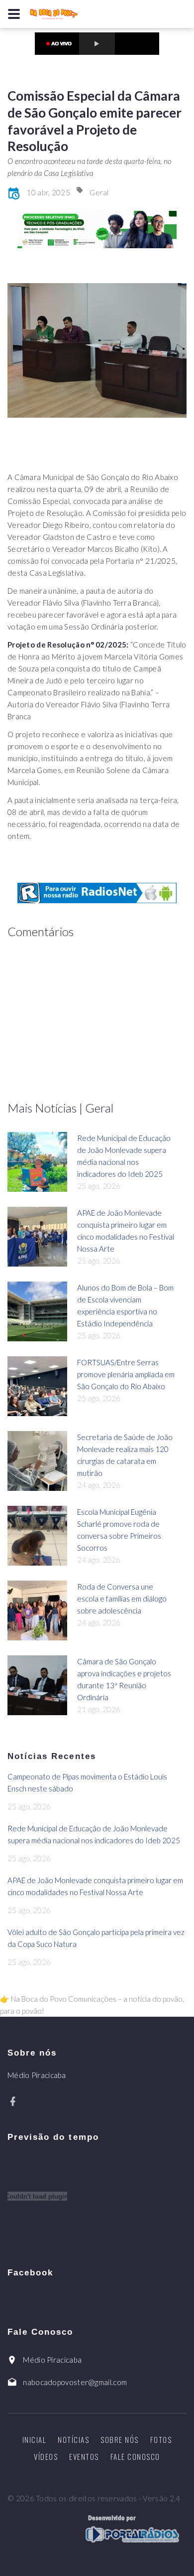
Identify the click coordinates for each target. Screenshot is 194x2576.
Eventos (84, 2456)
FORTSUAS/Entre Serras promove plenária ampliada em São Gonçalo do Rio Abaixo (126, 1374)
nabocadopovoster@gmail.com (75, 2382)
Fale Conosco (135, 2456)
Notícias (73, 2439)
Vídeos (46, 2456)
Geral (99, 192)
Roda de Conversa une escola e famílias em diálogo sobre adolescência (122, 1599)
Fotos (161, 2439)
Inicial (35, 2439)
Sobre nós (120, 2439)
